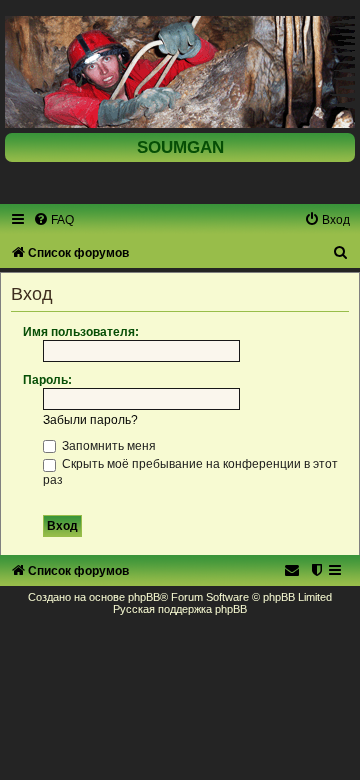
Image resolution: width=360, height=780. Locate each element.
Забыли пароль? (90, 420)
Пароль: (47, 380)
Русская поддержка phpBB (180, 609)
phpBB (144, 597)
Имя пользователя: (81, 332)
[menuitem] (53, 220)
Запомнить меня (107, 446)
